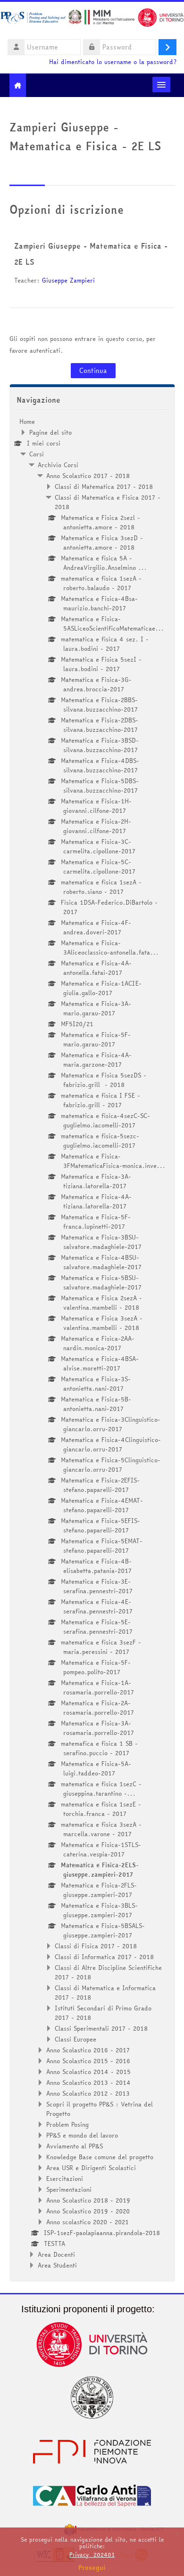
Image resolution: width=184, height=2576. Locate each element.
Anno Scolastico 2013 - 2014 (88, 2082)
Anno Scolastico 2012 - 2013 (88, 2093)
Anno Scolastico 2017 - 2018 (88, 476)
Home (27, 421)
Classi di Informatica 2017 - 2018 (104, 1957)
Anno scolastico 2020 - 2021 (88, 2222)
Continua (93, 371)
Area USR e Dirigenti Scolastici (91, 2168)
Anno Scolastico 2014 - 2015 (88, 2072)
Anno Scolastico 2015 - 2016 (88, 2061)
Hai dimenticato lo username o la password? (113, 62)
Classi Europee (75, 2039)
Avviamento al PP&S (75, 2146)
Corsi (37, 454)
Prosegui (92, 2568)
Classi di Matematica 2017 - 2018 (104, 486)
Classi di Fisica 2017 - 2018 (96, 1946)
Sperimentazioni (69, 2189)
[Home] (92, 19)
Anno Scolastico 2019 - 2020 (88, 2211)
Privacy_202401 (92, 2555)
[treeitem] (92, 1343)
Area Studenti (57, 2265)
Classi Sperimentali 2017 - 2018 (101, 2028)
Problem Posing (67, 2124)
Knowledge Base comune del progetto (100, 2157)
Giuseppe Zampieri (68, 280)
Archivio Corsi (58, 465)
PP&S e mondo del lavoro (82, 2135)
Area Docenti (56, 2254)
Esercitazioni (65, 2179)
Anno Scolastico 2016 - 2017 (88, 2050)
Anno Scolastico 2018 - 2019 (88, 2200)
